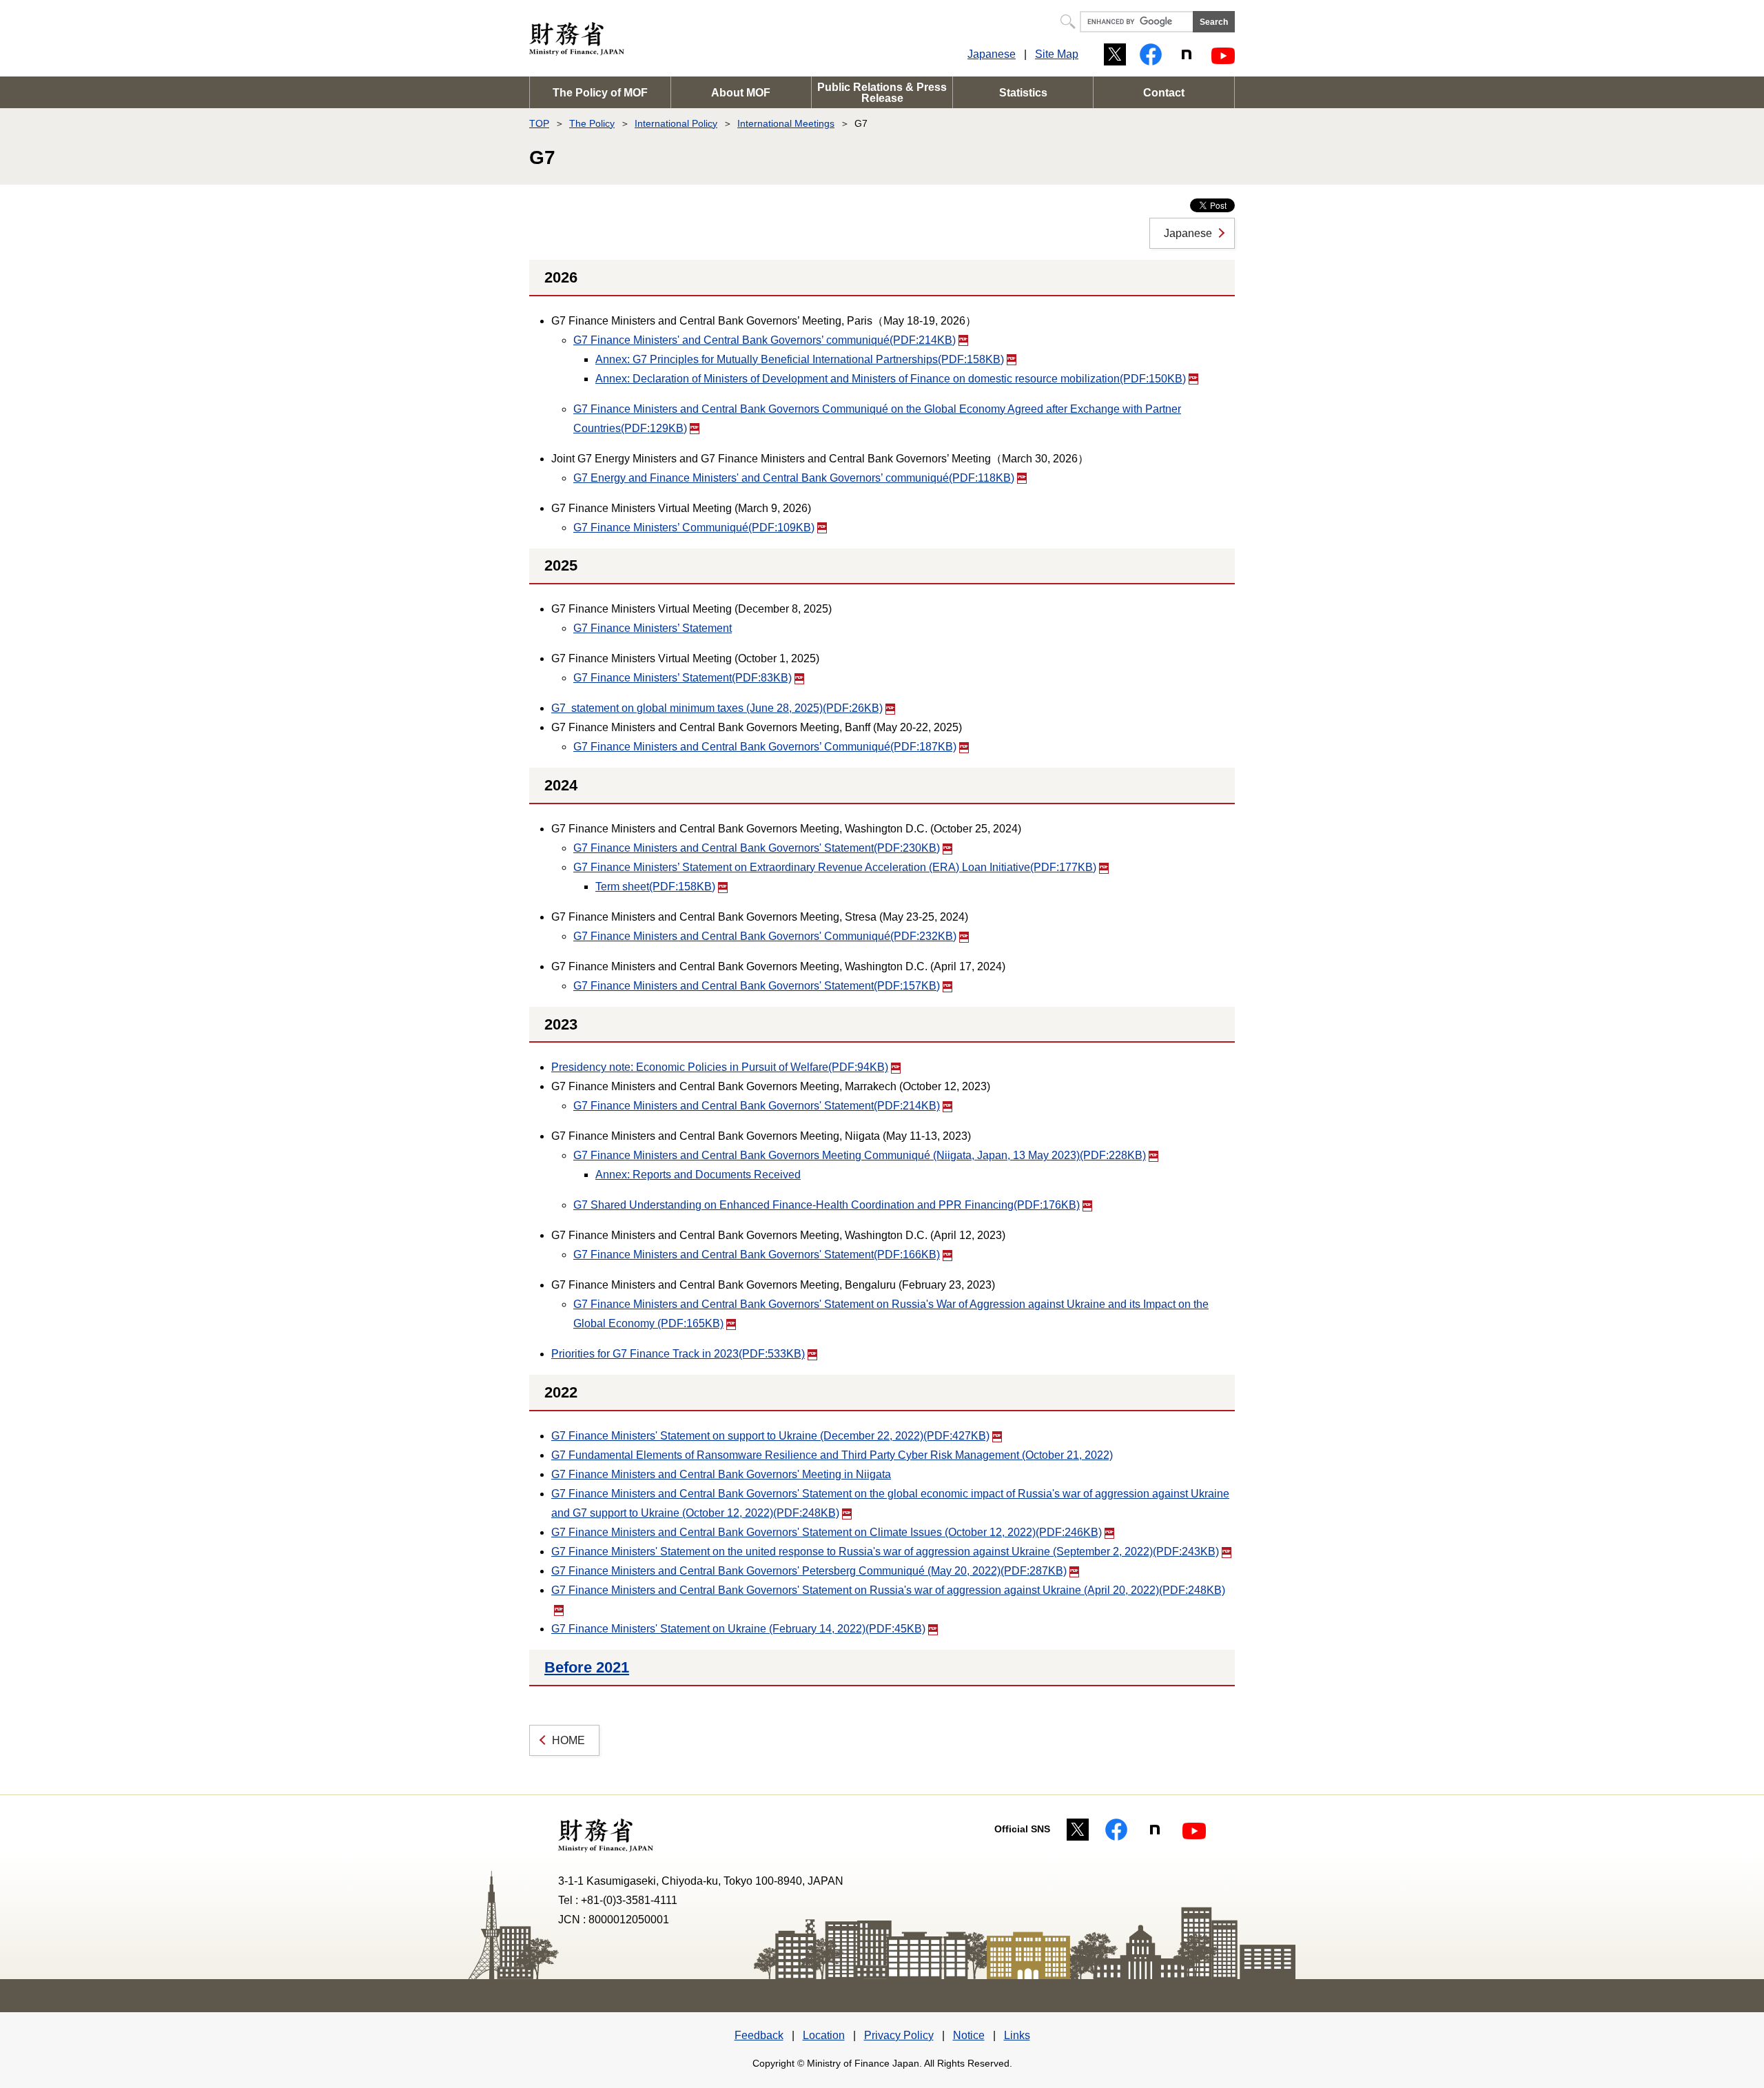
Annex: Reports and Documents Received (698, 1175)
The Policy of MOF (600, 93)
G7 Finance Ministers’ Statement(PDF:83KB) (683, 678)
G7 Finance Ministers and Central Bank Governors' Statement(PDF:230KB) (757, 848)
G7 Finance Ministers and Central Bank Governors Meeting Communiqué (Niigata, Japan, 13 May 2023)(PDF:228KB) (860, 1155)
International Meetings (786, 123)
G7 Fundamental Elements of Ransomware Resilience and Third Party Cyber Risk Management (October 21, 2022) (832, 1455)
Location (824, 2035)
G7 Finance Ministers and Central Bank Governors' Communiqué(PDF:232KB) (765, 936)
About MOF (741, 93)
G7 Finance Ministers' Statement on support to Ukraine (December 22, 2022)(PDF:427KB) (770, 1436)
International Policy (676, 123)
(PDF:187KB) (765, 747)
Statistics (1023, 93)
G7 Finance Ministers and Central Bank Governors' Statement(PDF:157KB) (757, 986)
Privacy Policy (899, 2035)
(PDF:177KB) (835, 867)
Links (1017, 2035)
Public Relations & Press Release (882, 93)
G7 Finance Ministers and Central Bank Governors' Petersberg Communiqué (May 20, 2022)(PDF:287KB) (809, 1571)
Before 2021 (587, 1667)
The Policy (592, 123)
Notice (969, 2035)
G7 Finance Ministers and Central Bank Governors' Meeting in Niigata (721, 1474)
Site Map (1057, 54)
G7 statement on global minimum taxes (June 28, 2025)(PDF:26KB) (717, 708)
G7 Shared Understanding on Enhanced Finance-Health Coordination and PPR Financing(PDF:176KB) (827, 1205)
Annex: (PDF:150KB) (891, 379)
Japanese (992, 54)
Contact (1164, 93)
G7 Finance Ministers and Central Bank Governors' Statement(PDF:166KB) (757, 1255)
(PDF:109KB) (694, 528)
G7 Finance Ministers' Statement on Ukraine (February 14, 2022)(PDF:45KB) (738, 1629)
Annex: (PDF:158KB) (800, 359)
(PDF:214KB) (765, 340)
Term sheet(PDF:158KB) (655, 887)
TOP (539, 123)
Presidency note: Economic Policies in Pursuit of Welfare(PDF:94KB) (720, 1067)
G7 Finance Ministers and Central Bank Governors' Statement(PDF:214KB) (757, 1106)
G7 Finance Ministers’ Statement (653, 628)
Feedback (759, 2035)
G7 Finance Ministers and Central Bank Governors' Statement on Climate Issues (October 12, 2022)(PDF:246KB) (827, 1532)
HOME (568, 1740)
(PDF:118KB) (794, 478)
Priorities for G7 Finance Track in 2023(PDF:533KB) (678, 1354)
